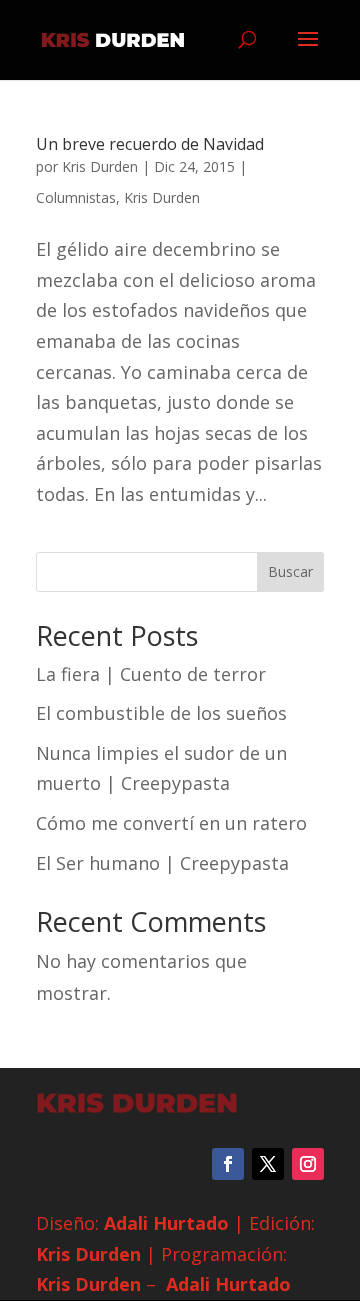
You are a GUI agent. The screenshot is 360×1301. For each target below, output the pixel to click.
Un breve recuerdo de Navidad (150, 144)
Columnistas (76, 197)
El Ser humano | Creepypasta (162, 863)
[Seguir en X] (268, 1164)
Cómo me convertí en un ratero (171, 823)
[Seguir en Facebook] (228, 1164)
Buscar (290, 571)
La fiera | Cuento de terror (151, 674)
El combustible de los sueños (161, 713)
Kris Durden (100, 166)
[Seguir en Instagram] (308, 1164)
